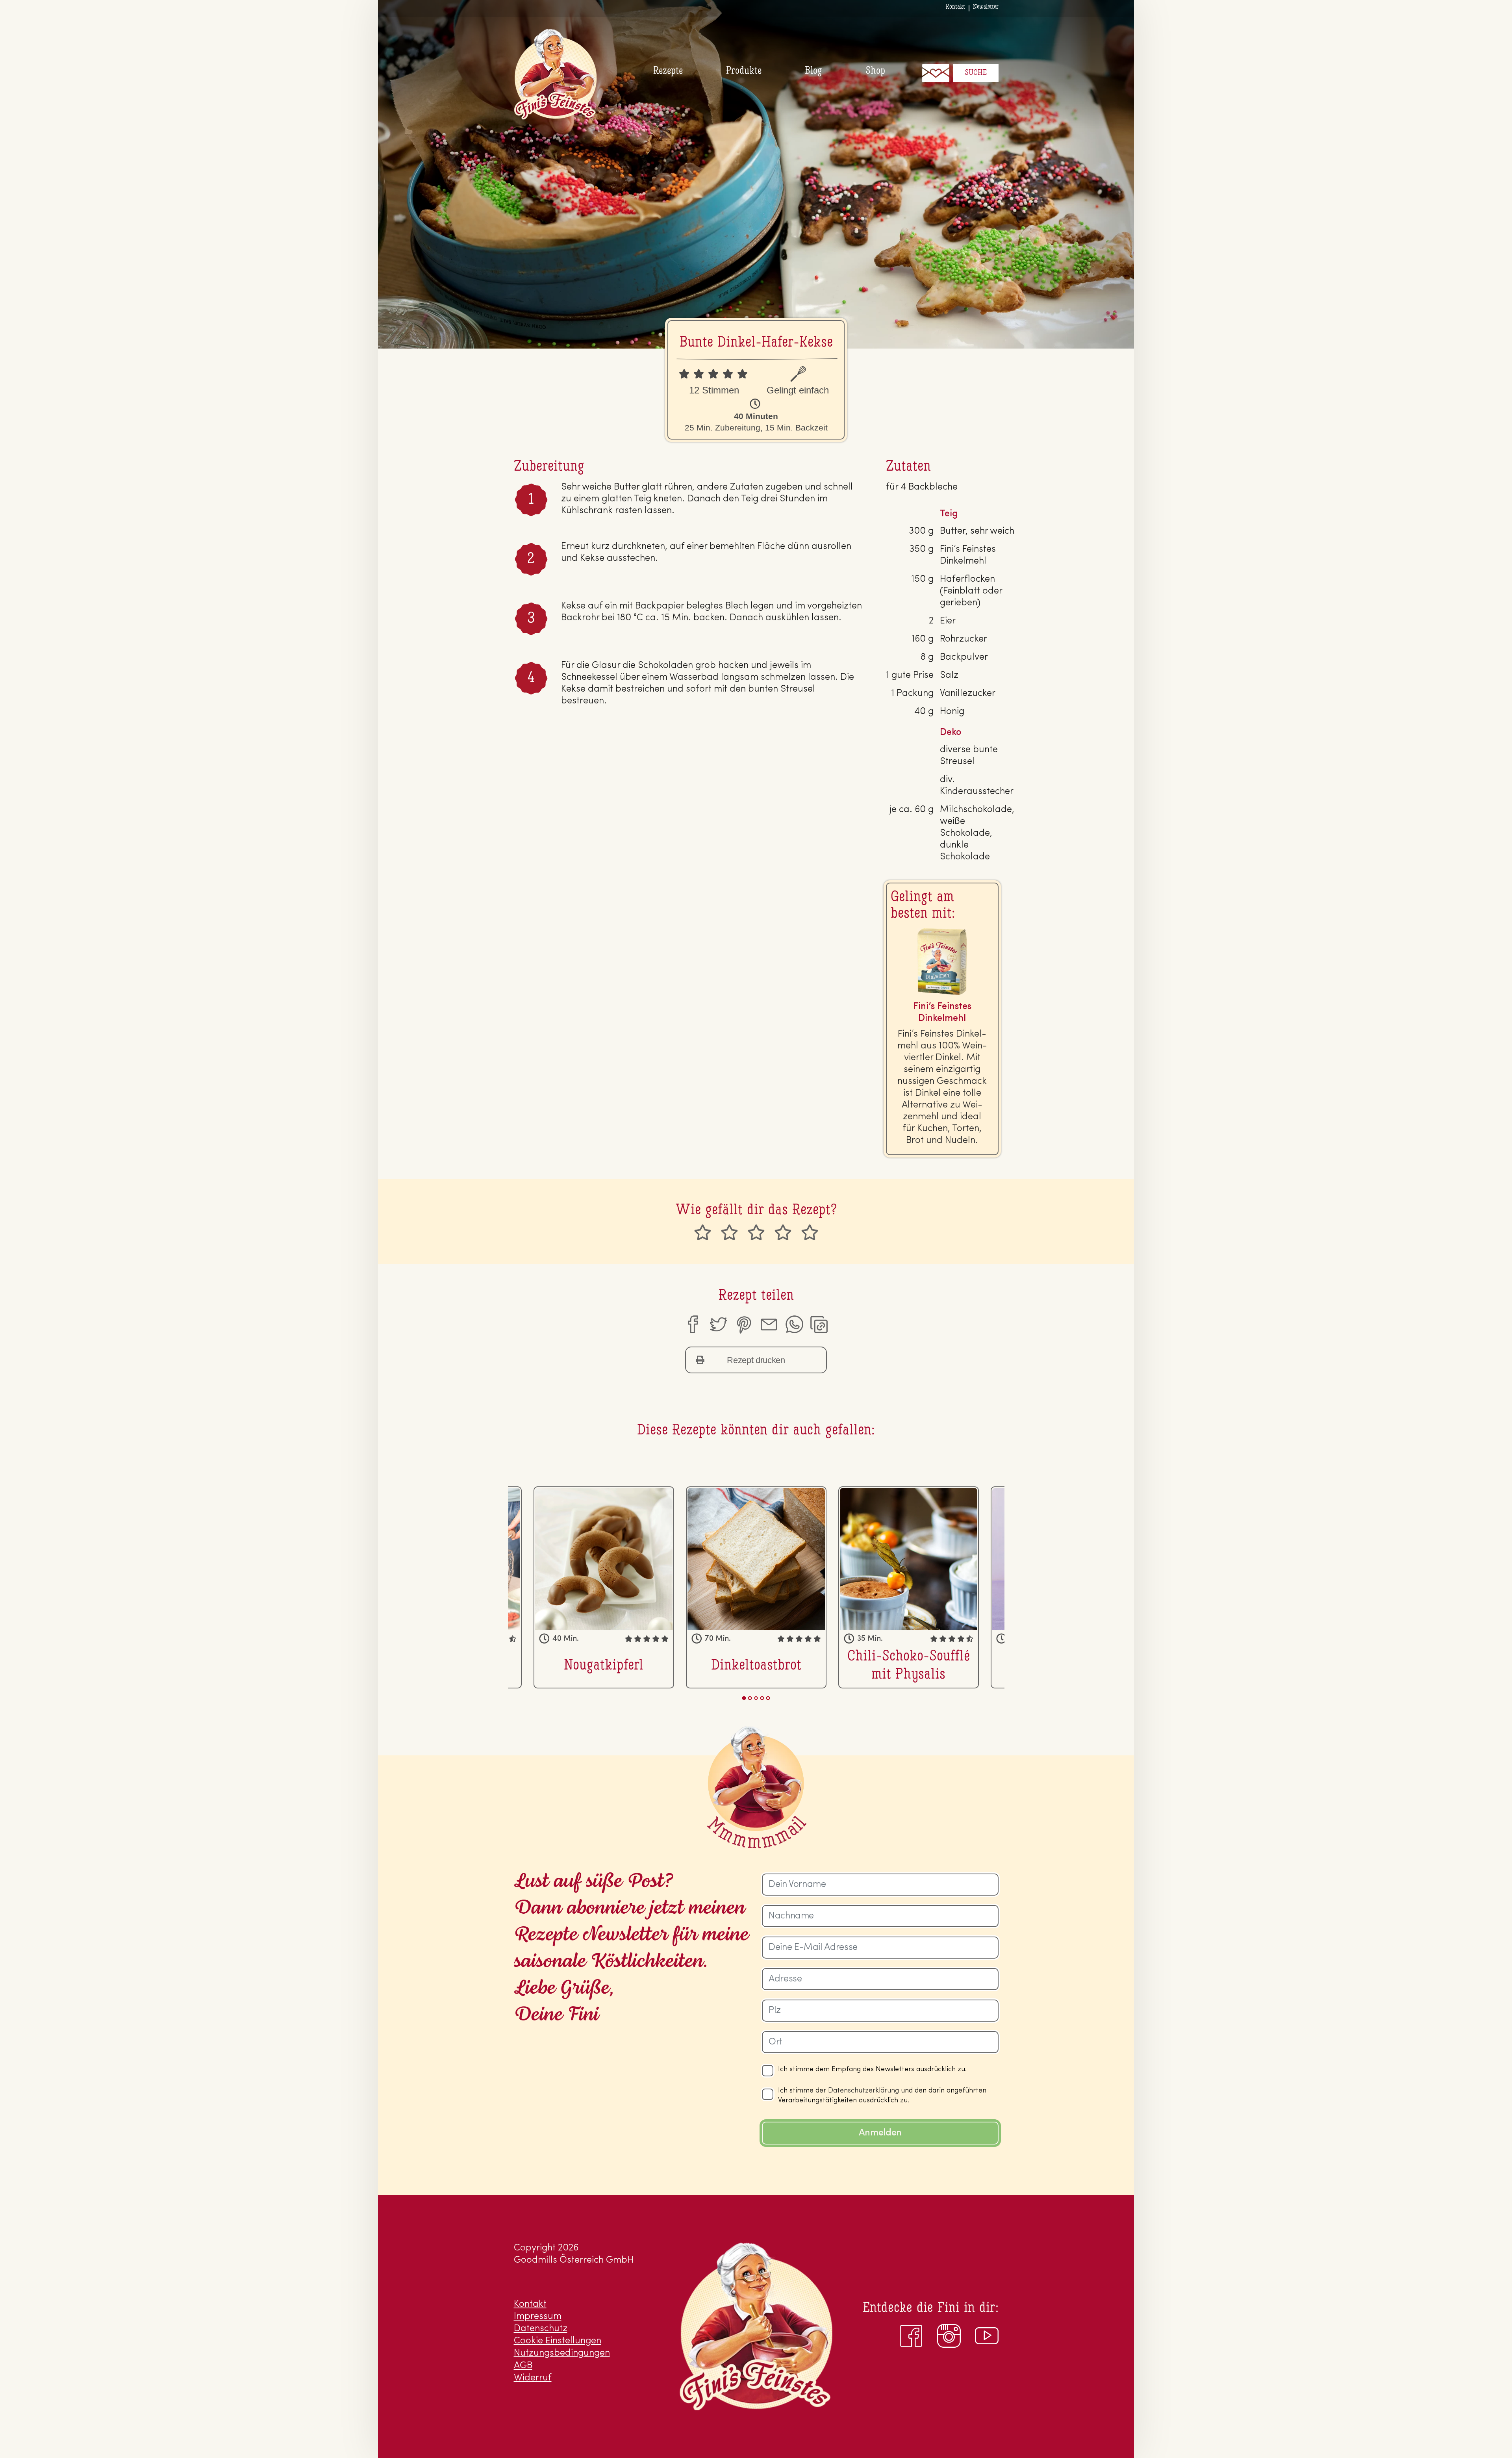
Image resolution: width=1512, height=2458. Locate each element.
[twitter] (718, 1325)
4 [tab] (762, 1698)
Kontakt (955, 7)
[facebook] (692, 1325)
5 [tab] (768, 1698)
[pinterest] (743, 1325)
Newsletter (986, 7)
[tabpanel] (756, 1587)
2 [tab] (750, 1698)
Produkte (744, 71)
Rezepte (668, 71)
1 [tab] (744, 1698)
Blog (813, 71)
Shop (875, 71)
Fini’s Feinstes (555, 74)
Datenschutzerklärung (863, 2091)
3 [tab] (756, 1698)
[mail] (769, 1325)
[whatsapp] (794, 1325)
